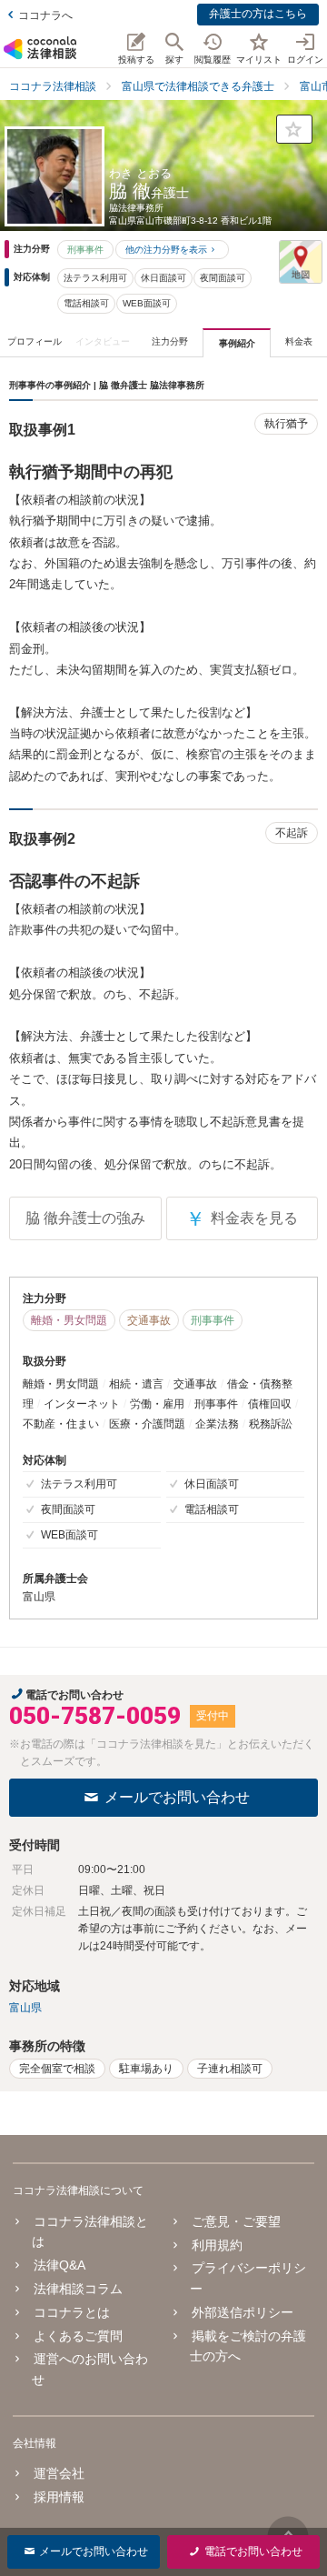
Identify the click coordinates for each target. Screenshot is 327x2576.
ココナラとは (72, 2312)
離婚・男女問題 (69, 1320)
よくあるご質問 (78, 2336)
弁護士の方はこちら (258, 14)
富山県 (25, 2008)
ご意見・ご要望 (236, 2221)
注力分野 (170, 341)
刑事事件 (85, 250)
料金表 (299, 341)
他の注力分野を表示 (166, 250)
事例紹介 (237, 343)
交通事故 (149, 1320)
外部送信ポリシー (242, 2312)
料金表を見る (242, 1219)
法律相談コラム (78, 2289)
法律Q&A (59, 2265)
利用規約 (217, 2245)
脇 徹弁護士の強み (85, 1218)
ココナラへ (45, 15)
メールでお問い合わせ (177, 1797)
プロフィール (35, 341)
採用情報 (59, 2497)
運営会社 (59, 2473)
